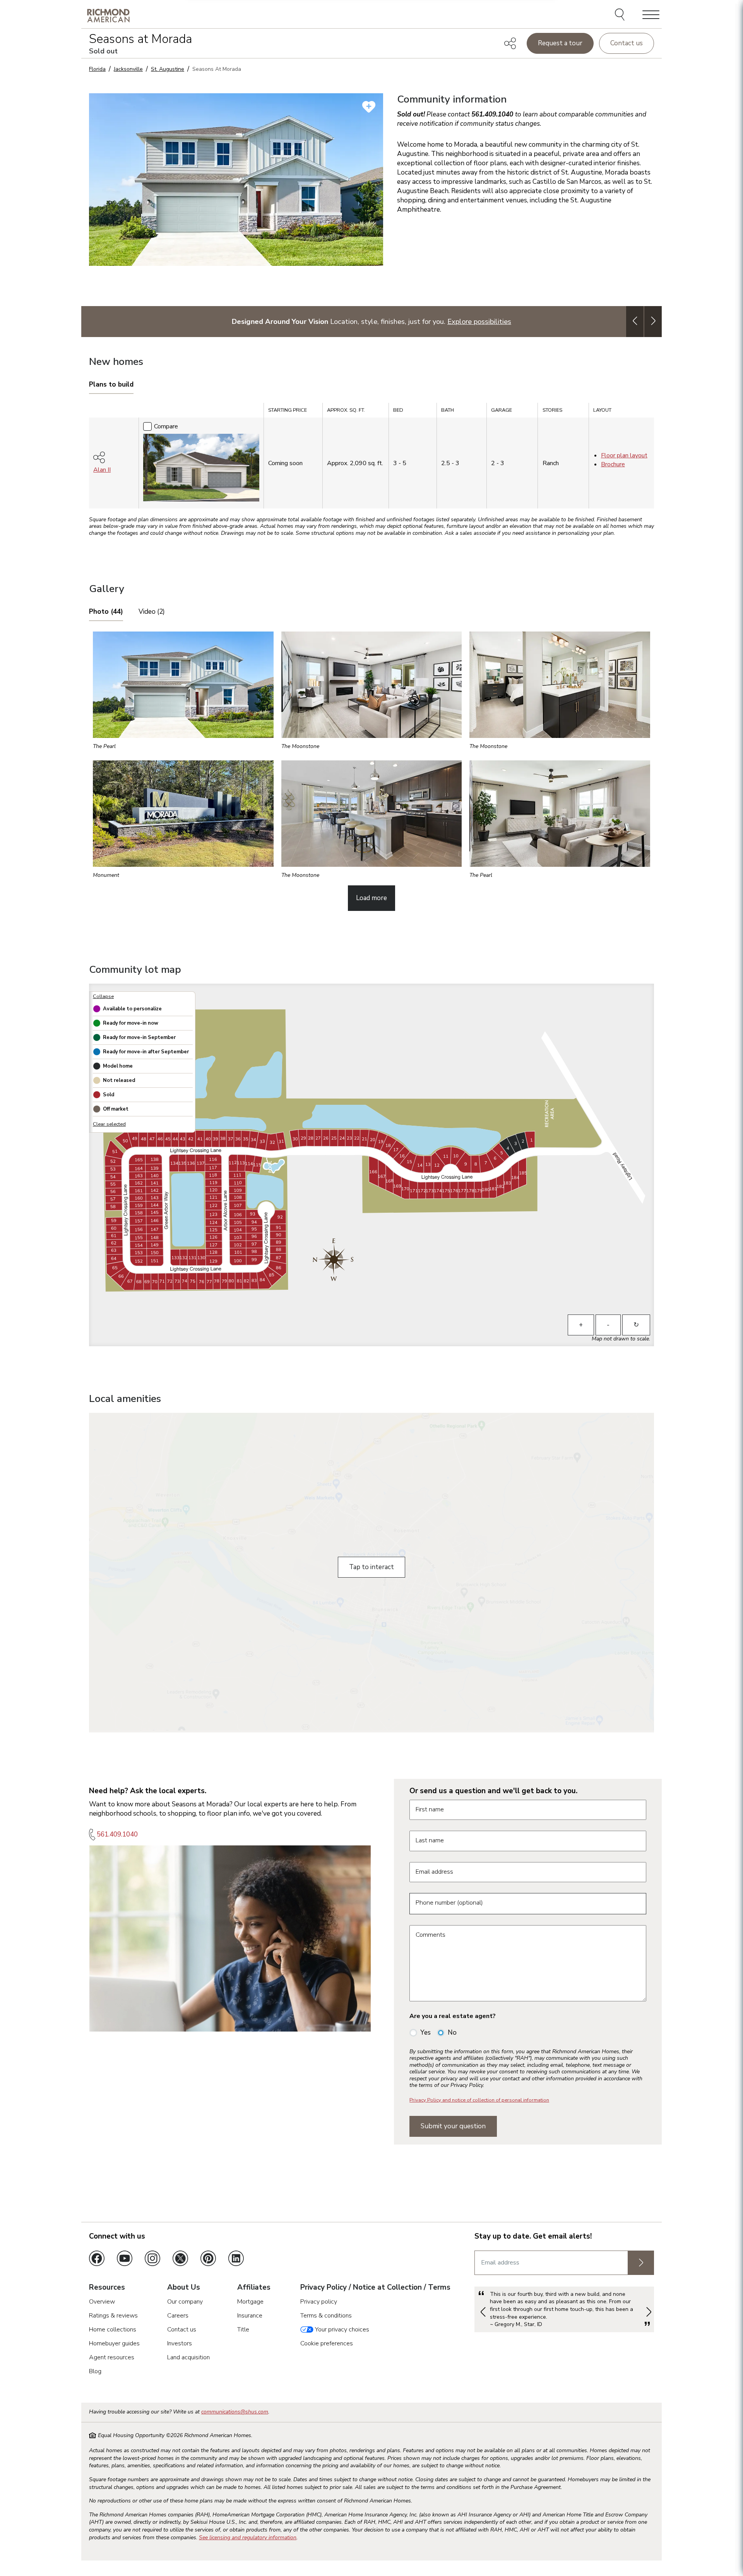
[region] (371, 458)
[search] (621, 15)
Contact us (627, 43)
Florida (97, 69)
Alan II (102, 470)
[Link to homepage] (108, 15)
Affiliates (254, 2288)
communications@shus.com (235, 2412)
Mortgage (250, 2302)
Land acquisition (188, 2357)
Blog (95, 2371)
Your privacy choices (341, 2330)
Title (243, 2330)
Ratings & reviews (113, 2316)
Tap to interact (371, 1567)
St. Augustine (168, 69)
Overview (102, 2302)
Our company (185, 2302)
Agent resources (112, 2357)
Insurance (250, 2316)
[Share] (510, 43)
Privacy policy (319, 2302)
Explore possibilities (479, 321)
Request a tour (560, 43)
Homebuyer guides (114, 2343)
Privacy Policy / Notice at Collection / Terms (375, 2288)
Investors (180, 2343)
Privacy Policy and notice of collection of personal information (479, 2100)
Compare (166, 426)
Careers (178, 2316)
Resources (107, 2288)
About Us (184, 2288)
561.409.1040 (117, 1834)
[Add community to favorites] (369, 107)
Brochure (613, 464)
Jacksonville (128, 69)
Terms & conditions (326, 2316)
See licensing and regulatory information (248, 2537)
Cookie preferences (327, 2343)
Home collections (113, 2330)
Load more (371, 898)
